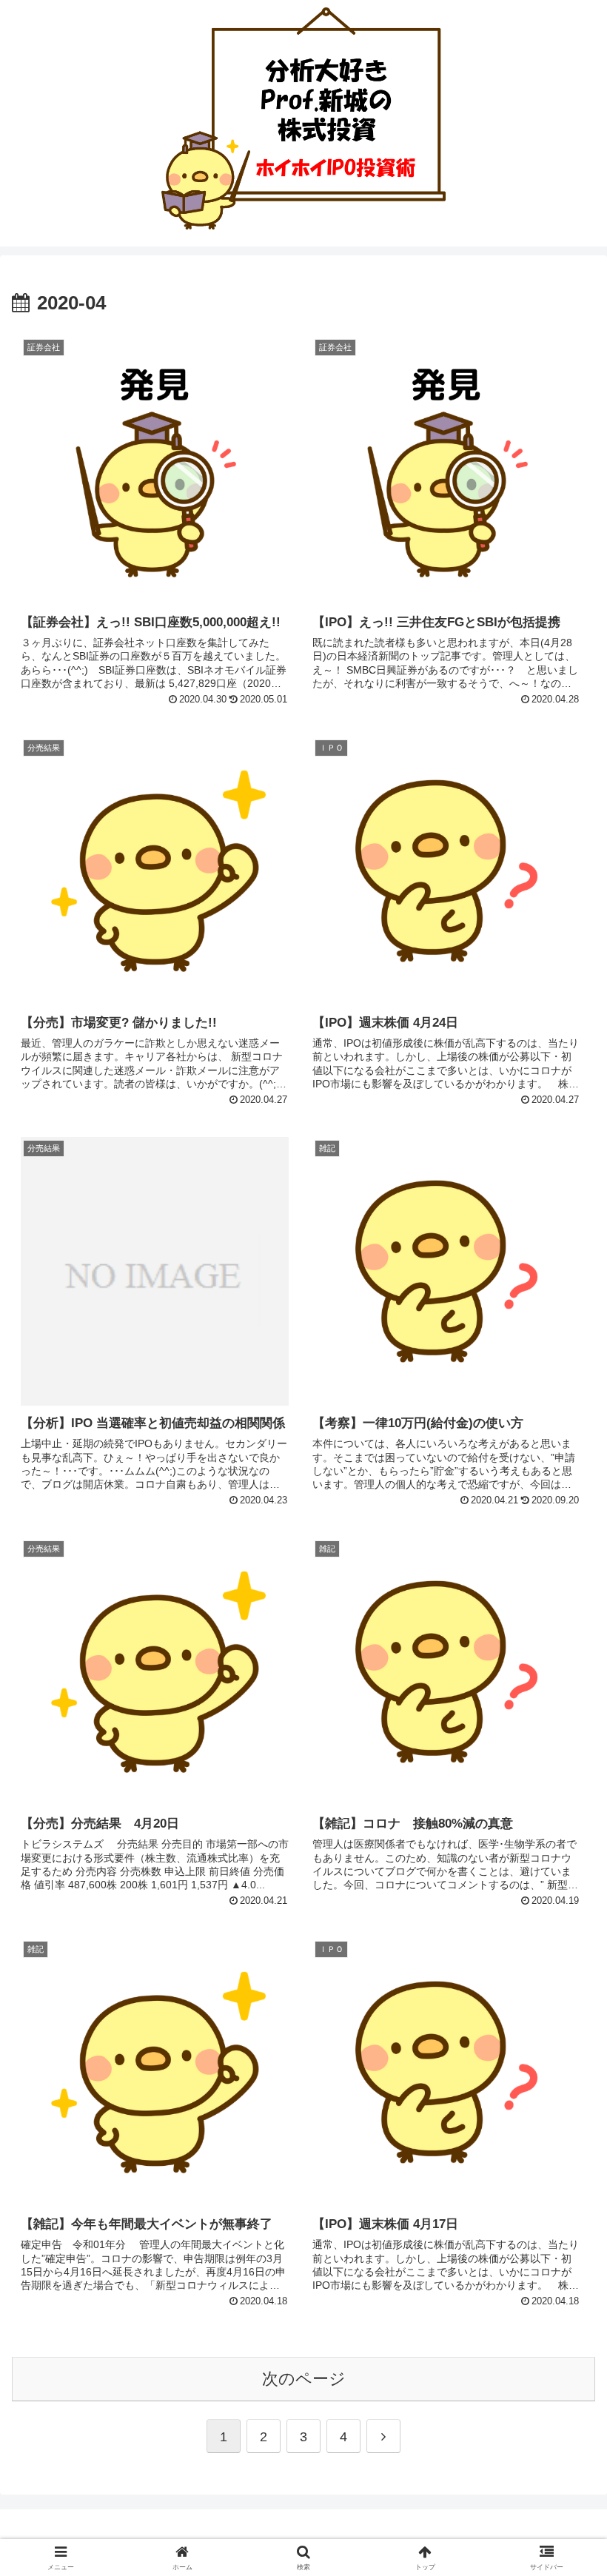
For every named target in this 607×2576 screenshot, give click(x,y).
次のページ (304, 2379)
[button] (561, 2125)
